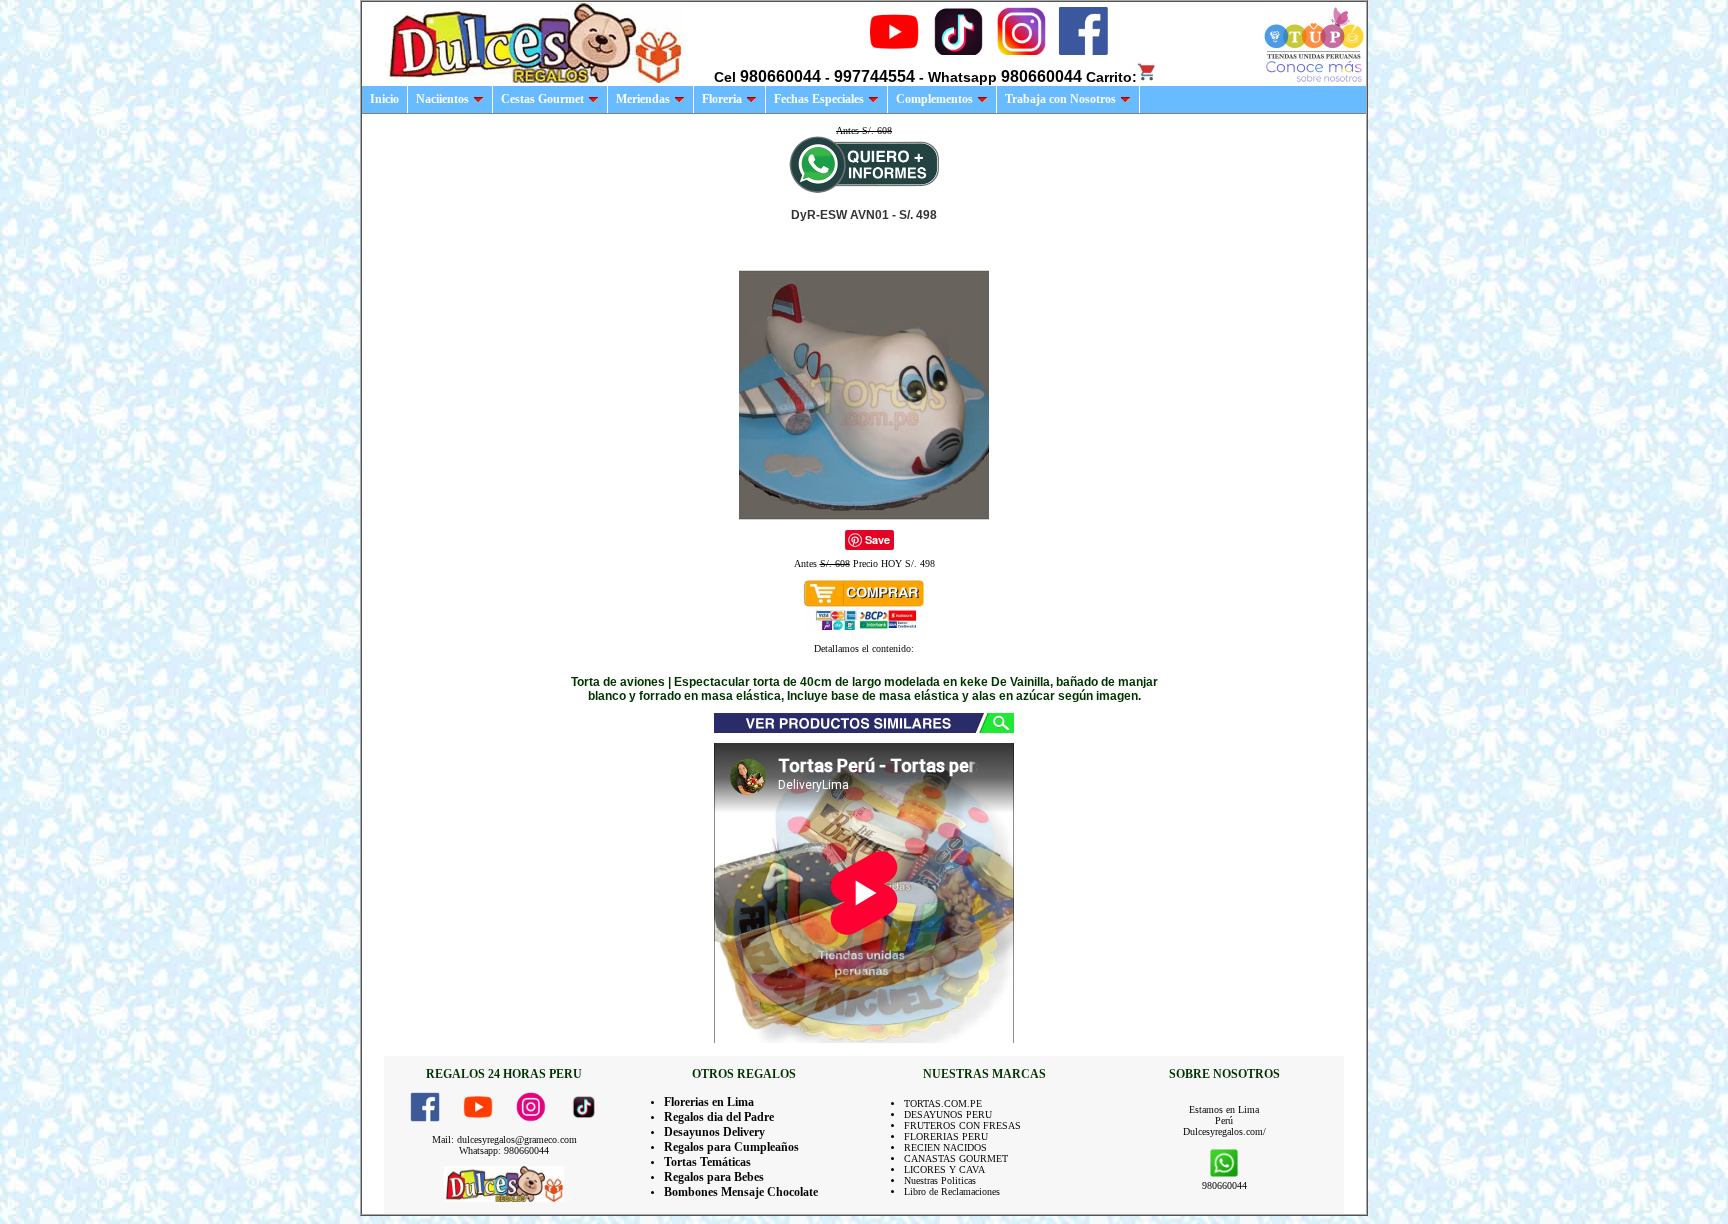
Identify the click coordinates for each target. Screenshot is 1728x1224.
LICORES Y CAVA (944, 1169)
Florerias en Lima (709, 1102)
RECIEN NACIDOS (945, 1147)
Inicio (384, 99)
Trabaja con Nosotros (1060, 99)
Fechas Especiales (819, 99)
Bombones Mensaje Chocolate (741, 1192)
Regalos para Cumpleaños (731, 1147)
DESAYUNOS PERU (948, 1114)
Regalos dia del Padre (719, 1117)
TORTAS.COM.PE (943, 1103)
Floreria (722, 99)
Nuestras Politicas (940, 1180)
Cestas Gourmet (542, 99)
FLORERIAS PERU (946, 1136)
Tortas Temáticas (707, 1162)
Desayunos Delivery (714, 1132)
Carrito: (1111, 77)
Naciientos (442, 99)
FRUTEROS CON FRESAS (962, 1125)
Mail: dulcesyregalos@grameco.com (504, 1139)
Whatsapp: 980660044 (504, 1150)
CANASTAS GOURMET (956, 1158)
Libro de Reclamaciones (952, 1191)
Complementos (934, 99)
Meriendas (643, 99)
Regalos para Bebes (714, 1177)
